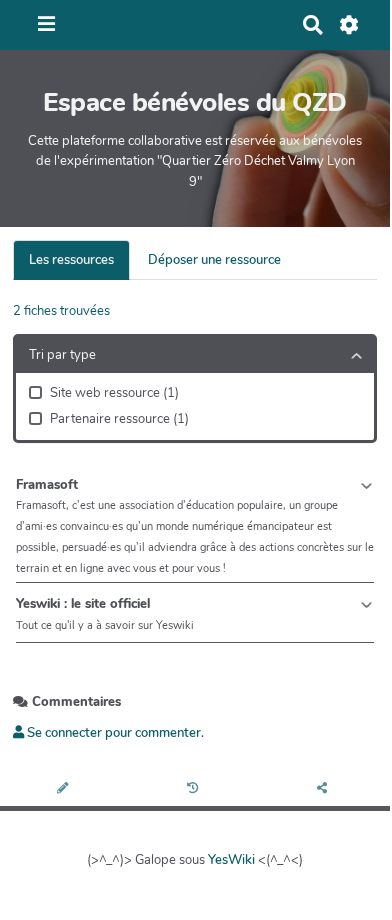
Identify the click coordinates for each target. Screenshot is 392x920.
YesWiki (231, 860)
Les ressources (71, 260)
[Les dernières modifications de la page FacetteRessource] (195, 789)
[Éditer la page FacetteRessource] (64, 789)
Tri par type (62, 355)
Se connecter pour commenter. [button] (114, 733)
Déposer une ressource (214, 260)
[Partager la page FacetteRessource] (325, 789)
